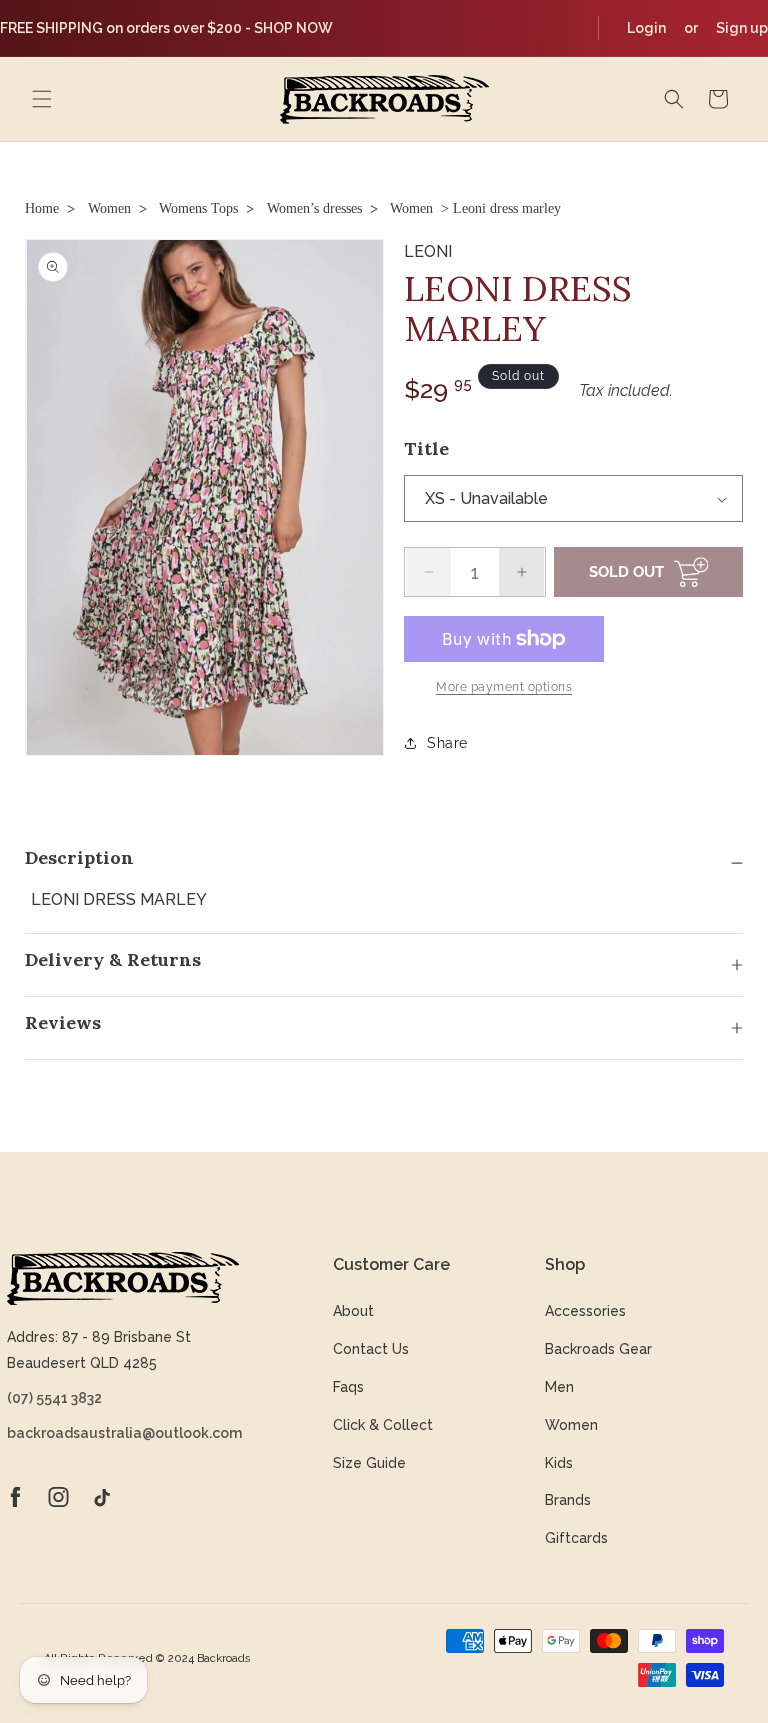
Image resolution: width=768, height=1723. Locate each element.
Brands (568, 1500)
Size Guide (369, 1463)
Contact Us (371, 1349)
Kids (559, 1463)
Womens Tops (198, 208)
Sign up (742, 28)
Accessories (585, 1311)
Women (109, 208)
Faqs (348, 1387)
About (353, 1311)
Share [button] (447, 743)
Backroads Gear (598, 1349)
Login (646, 28)
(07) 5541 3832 (54, 1398)
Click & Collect (383, 1425)
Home (42, 208)
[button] (42, 99)
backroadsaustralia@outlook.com (123, 1433)
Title (426, 448)
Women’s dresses (314, 208)
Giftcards (576, 1538)
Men (559, 1387)
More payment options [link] (504, 687)
